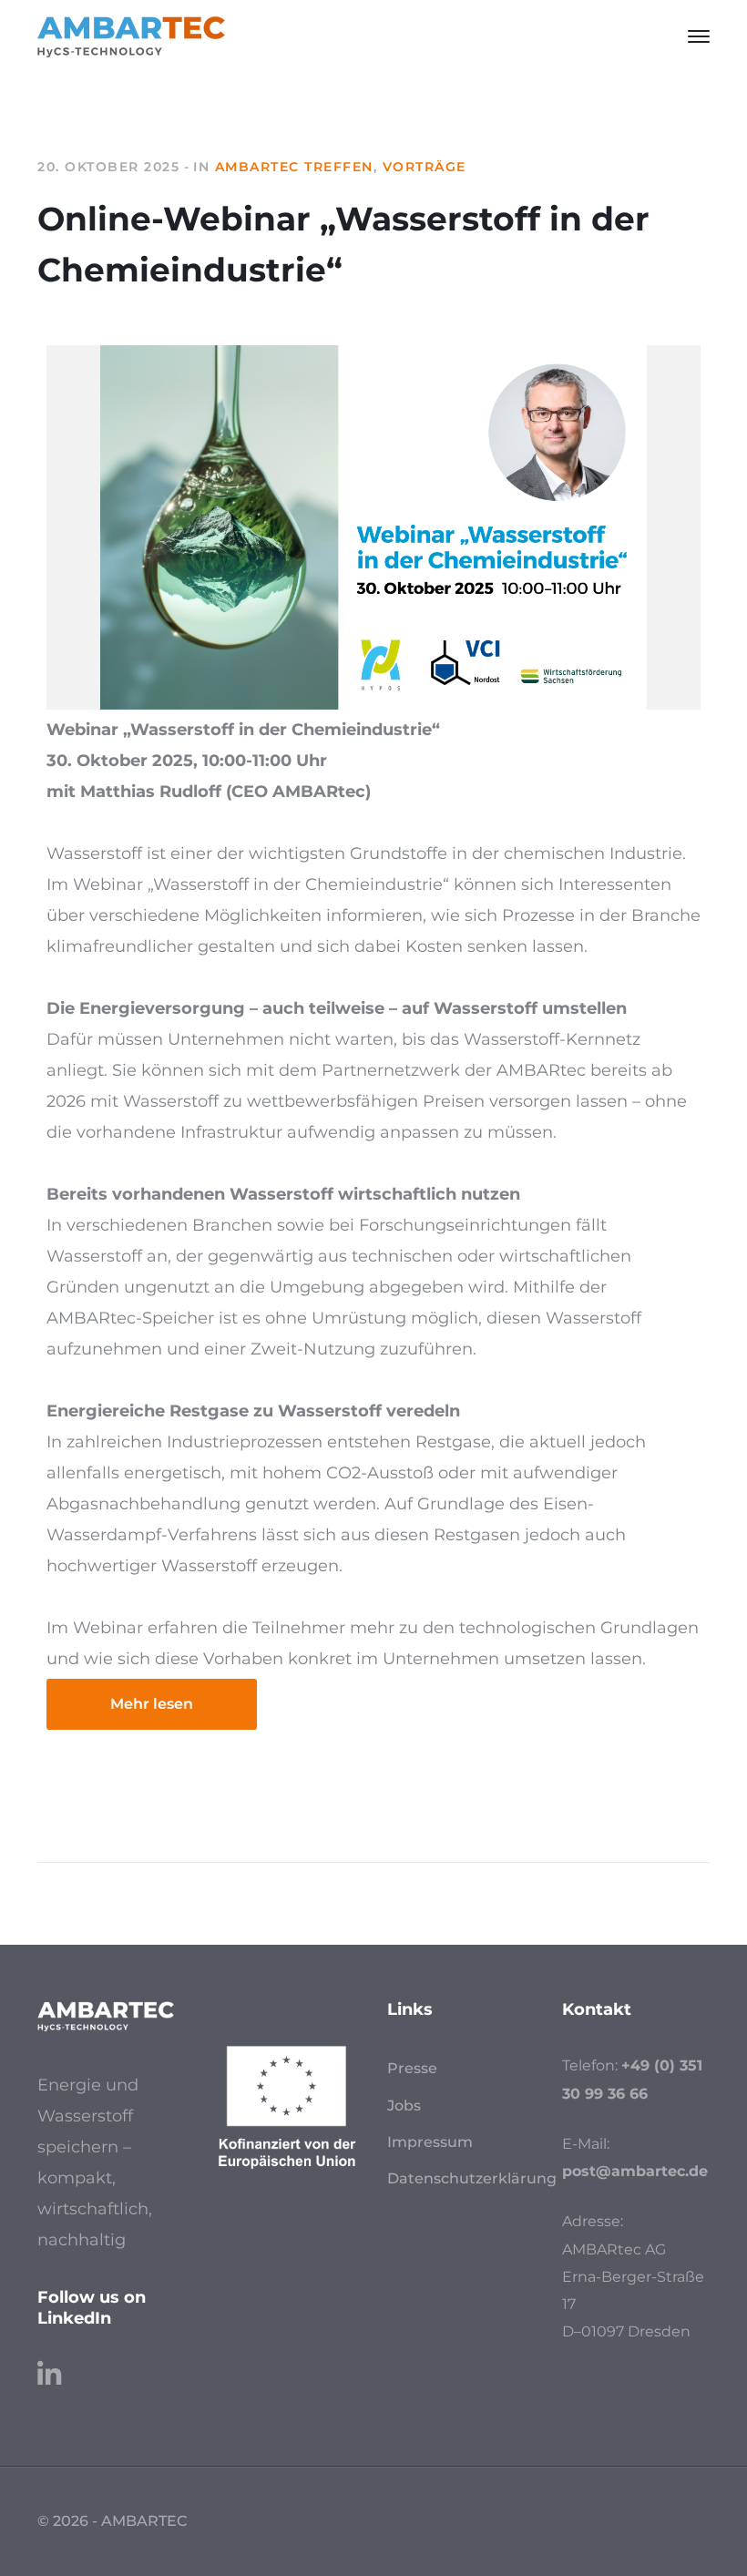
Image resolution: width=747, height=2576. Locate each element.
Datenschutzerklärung (472, 2178)
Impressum (430, 2142)
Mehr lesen (152, 1704)
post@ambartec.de (635, 2171)
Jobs (404, 2106)
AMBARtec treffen (294, 167)
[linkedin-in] (49, 2366)
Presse (412, 2068)
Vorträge (425, 167)
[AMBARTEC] (131, 36)
